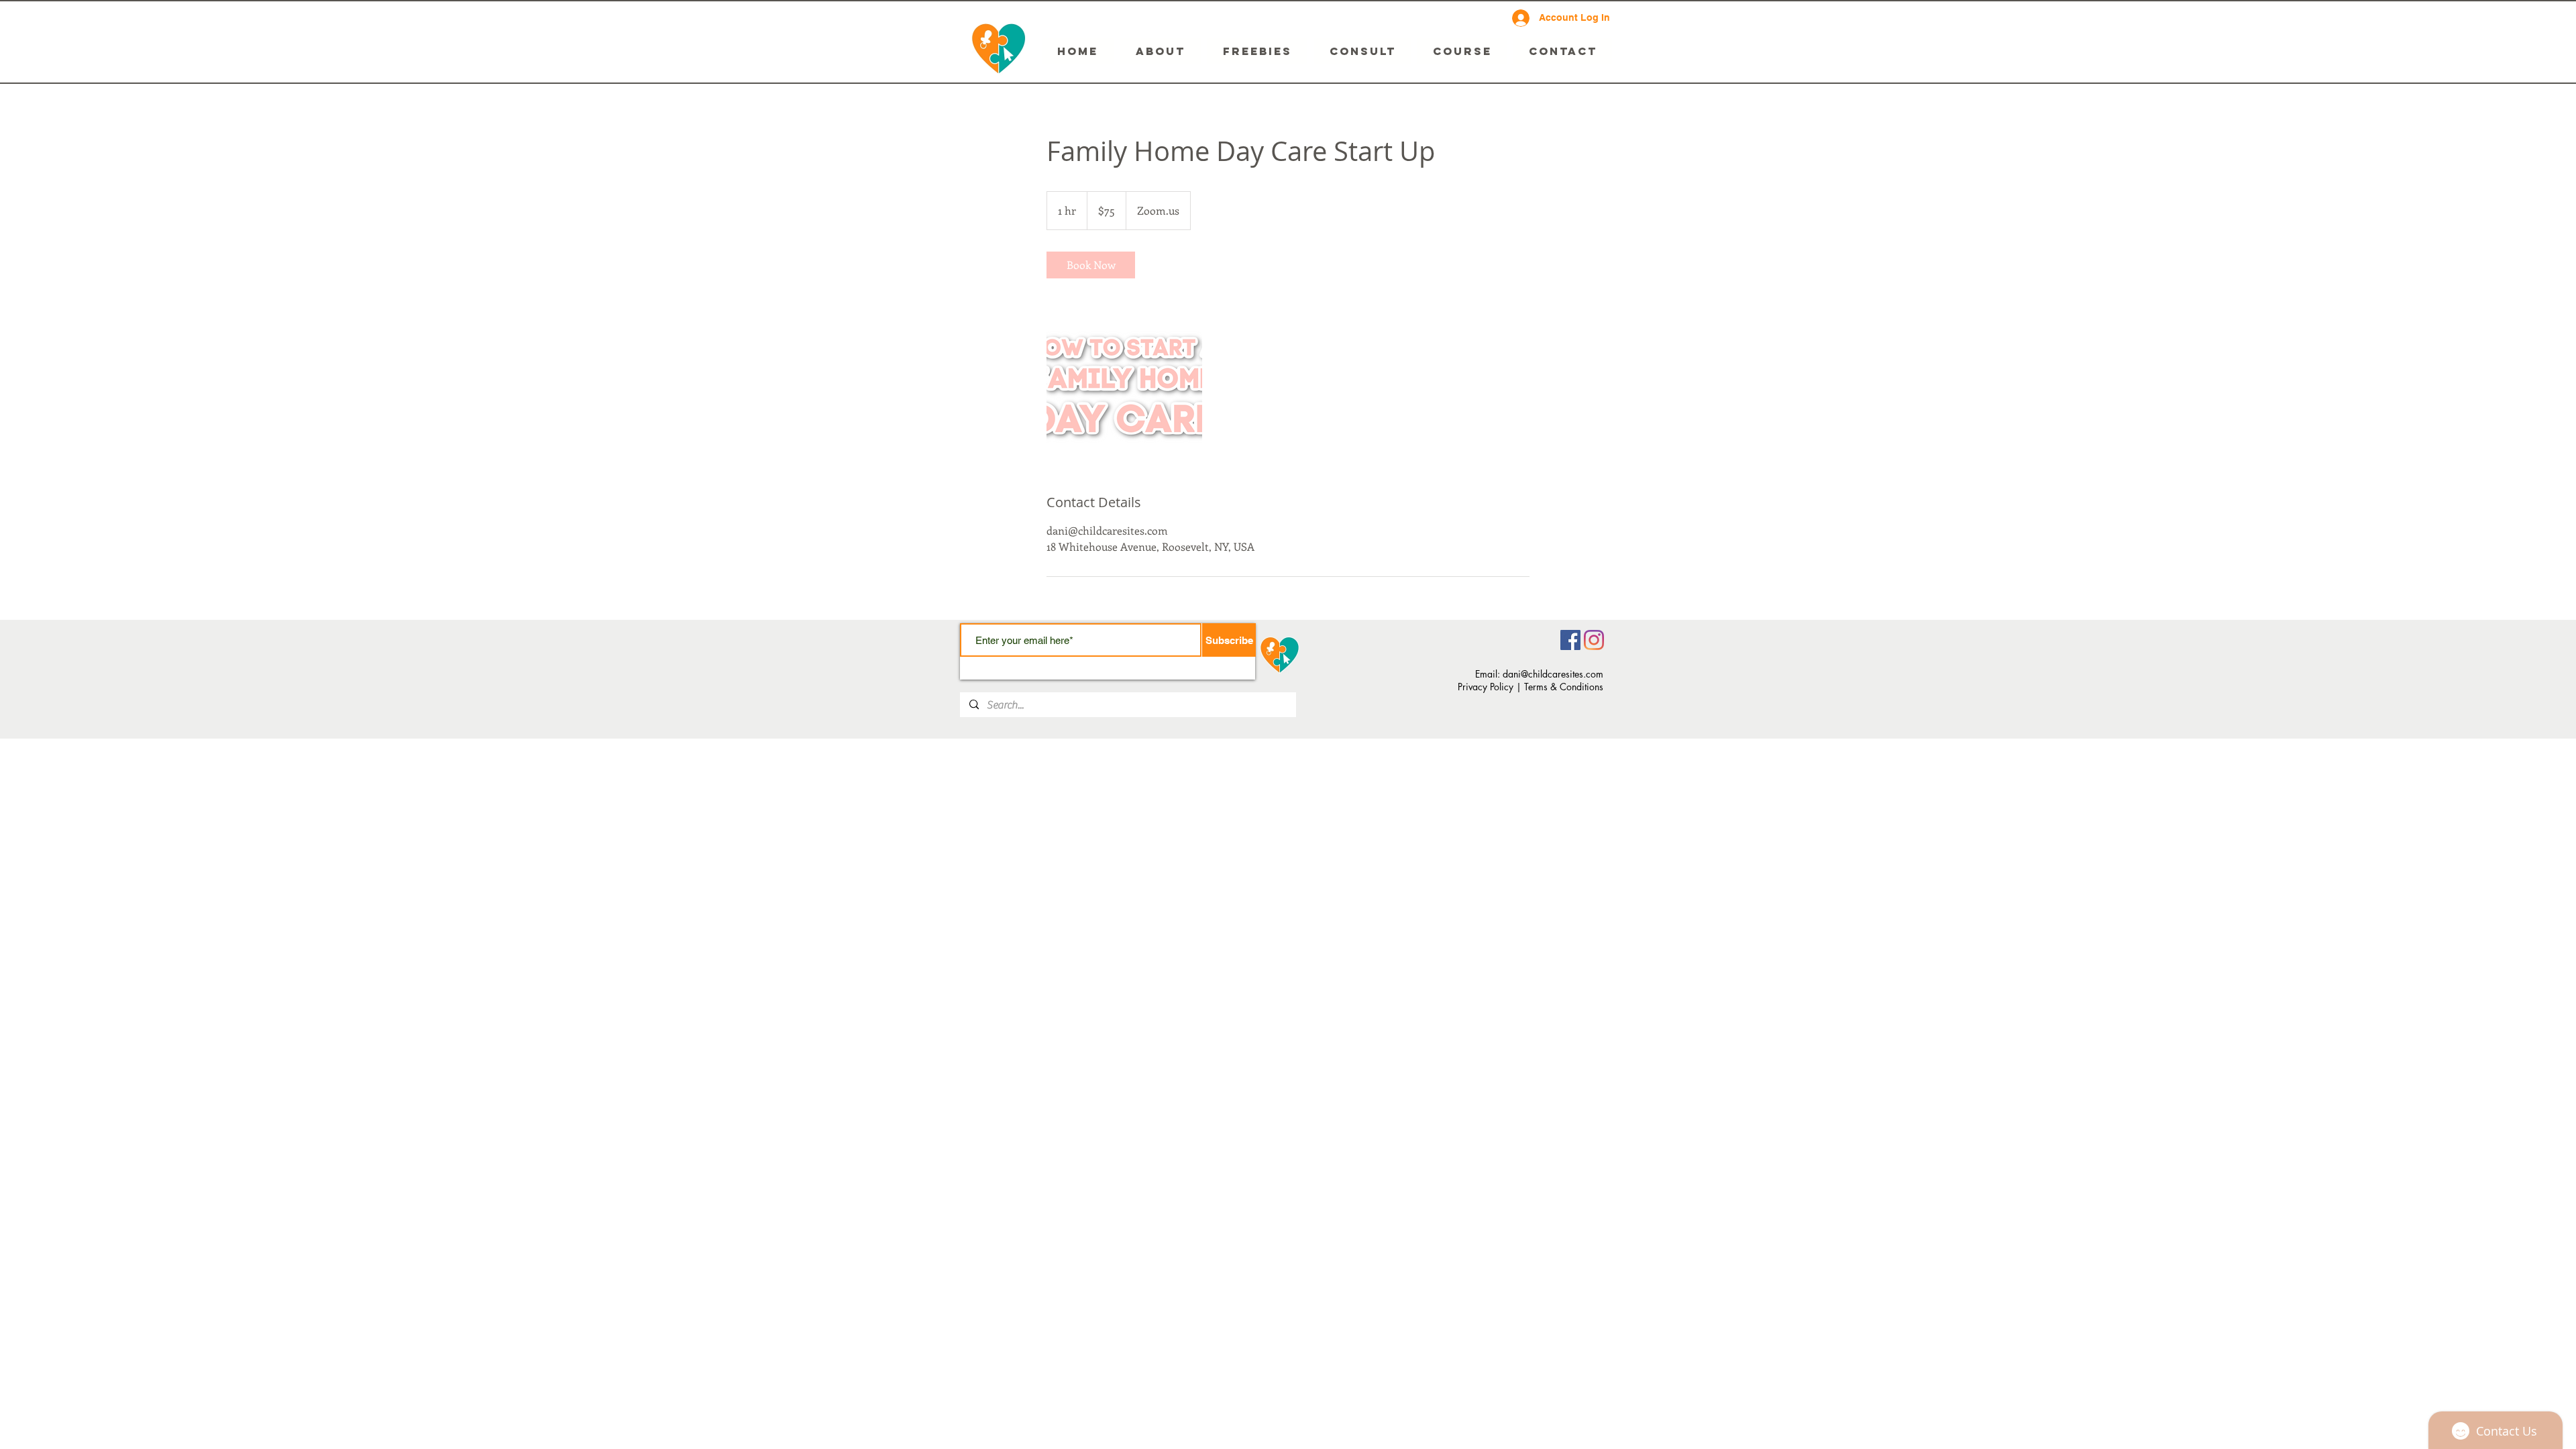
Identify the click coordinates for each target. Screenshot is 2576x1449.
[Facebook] (1570, 640)
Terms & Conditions (1564, 687)
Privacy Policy (1486, 687)
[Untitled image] (1124, 386)
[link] (1091, 265)
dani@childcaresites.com (1553, 674)
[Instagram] (1594, 640)
